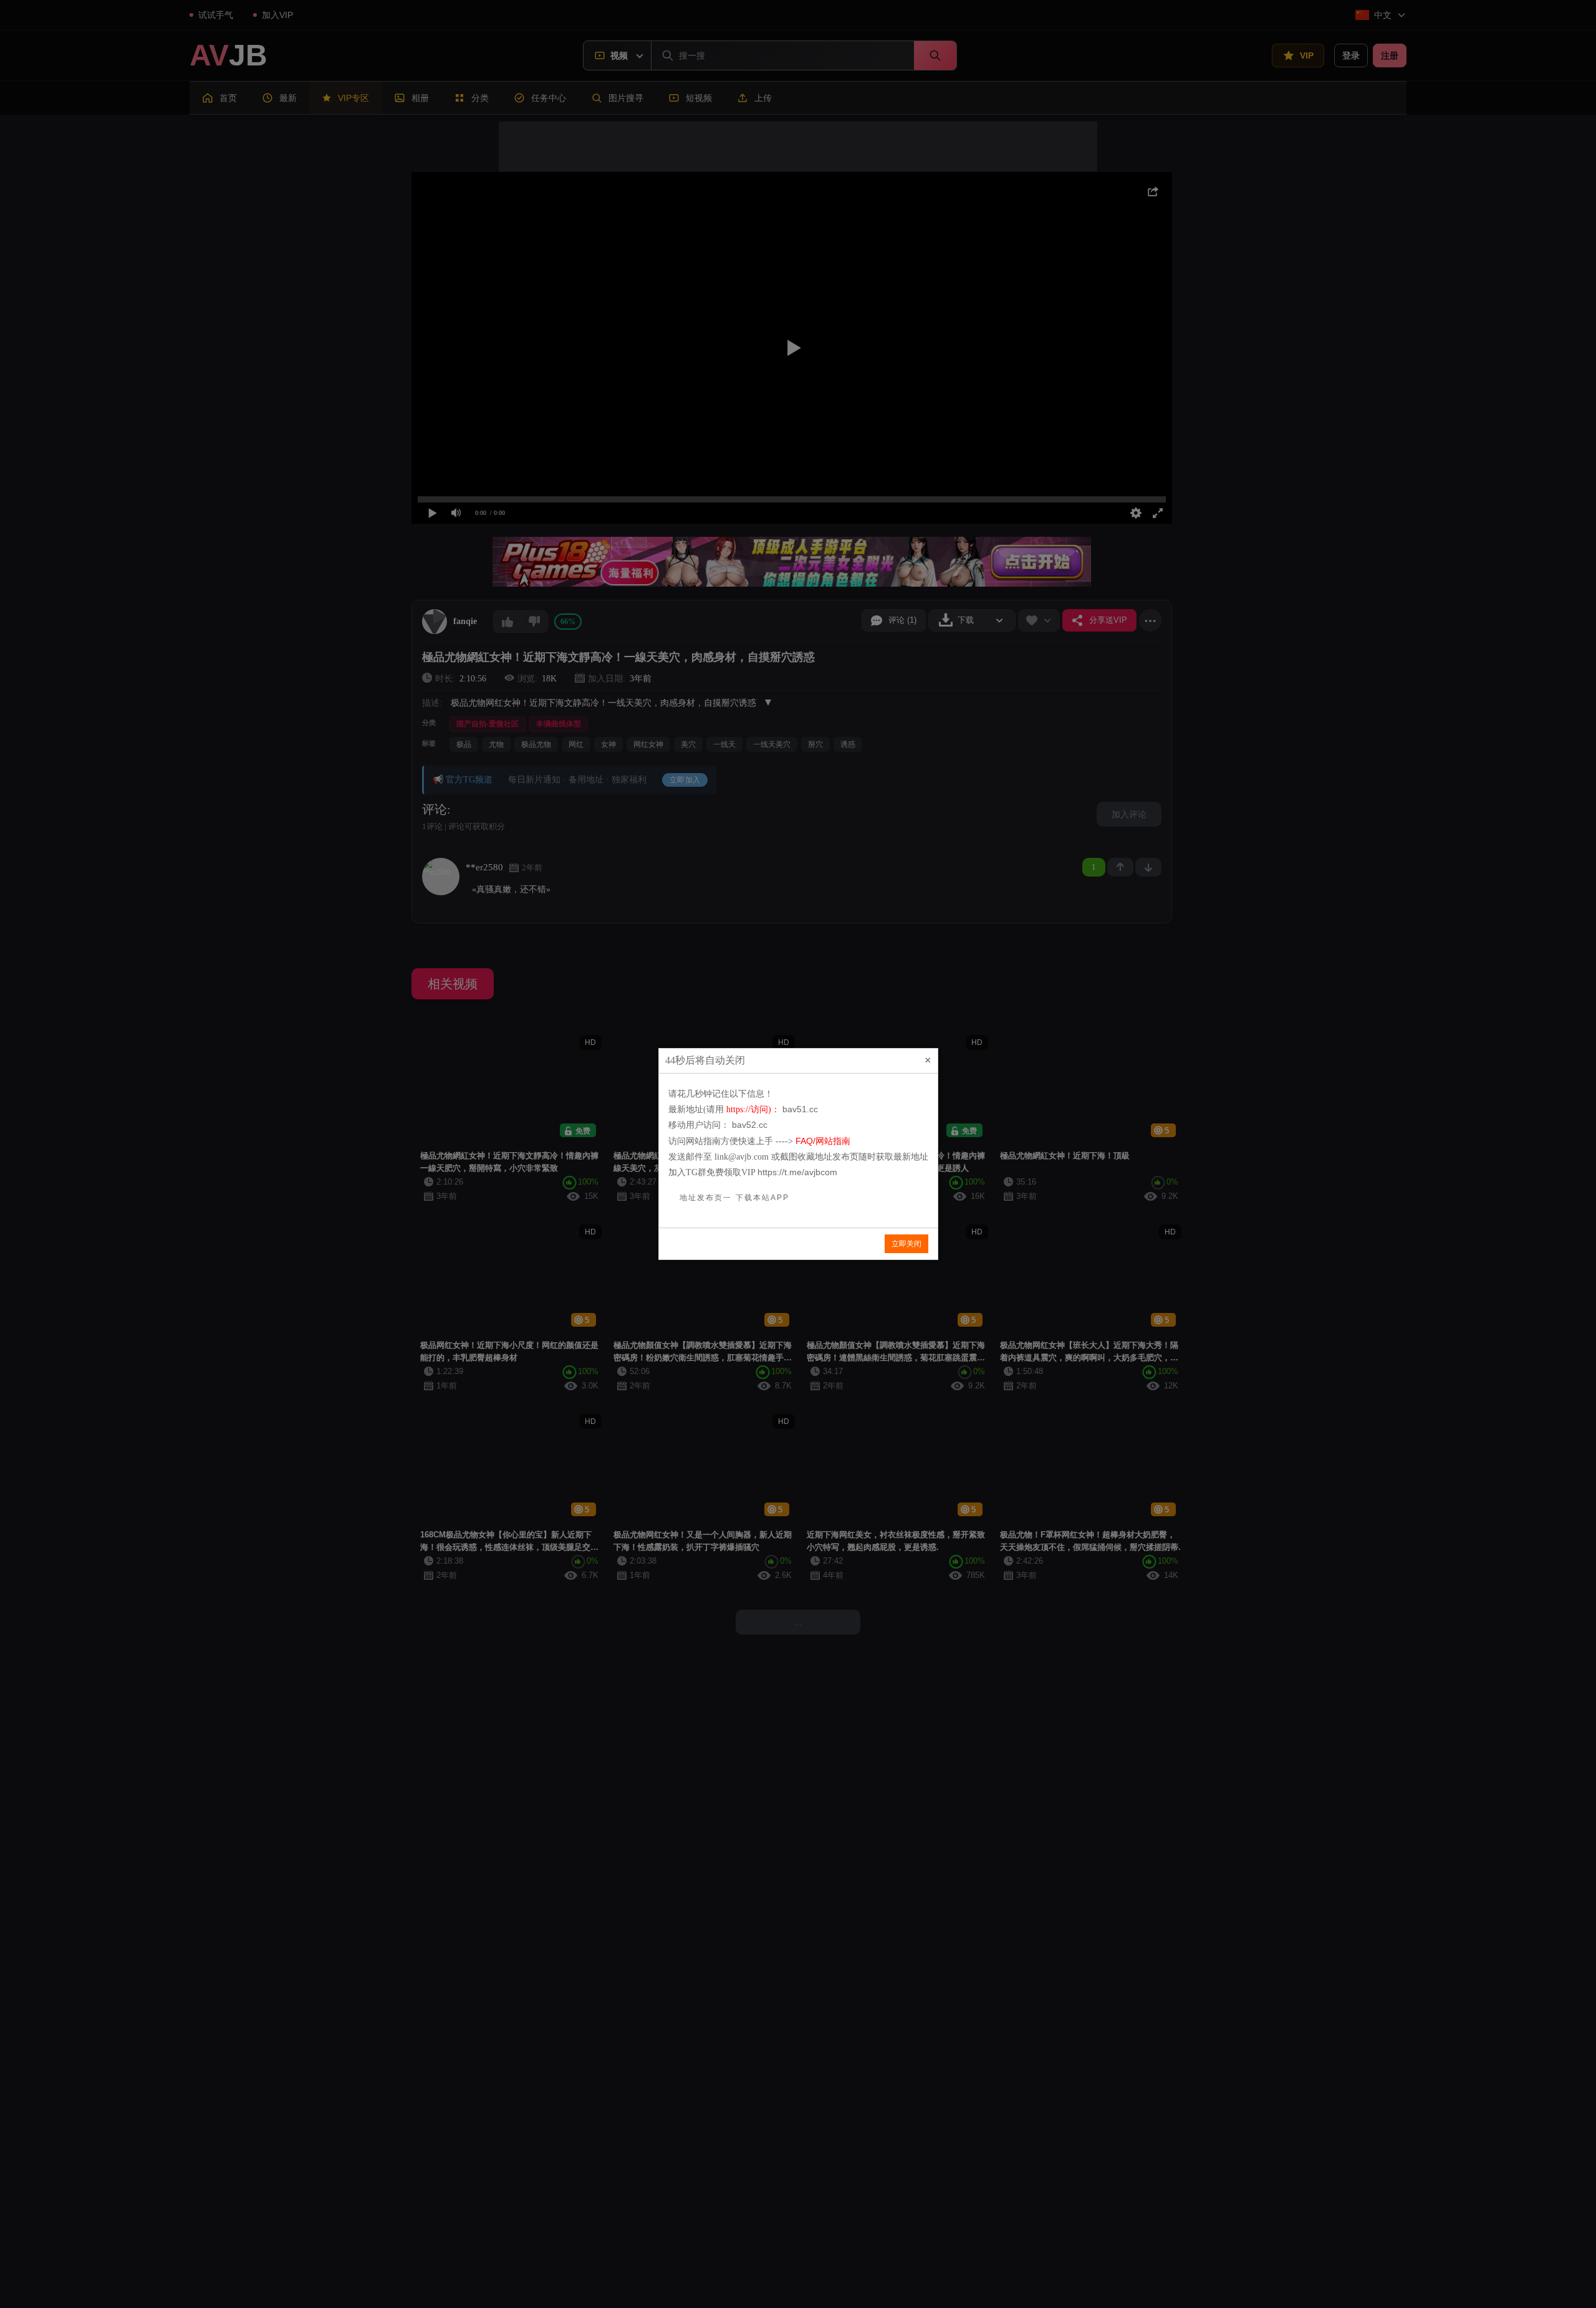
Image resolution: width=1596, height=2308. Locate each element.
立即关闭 (906, 1244)
